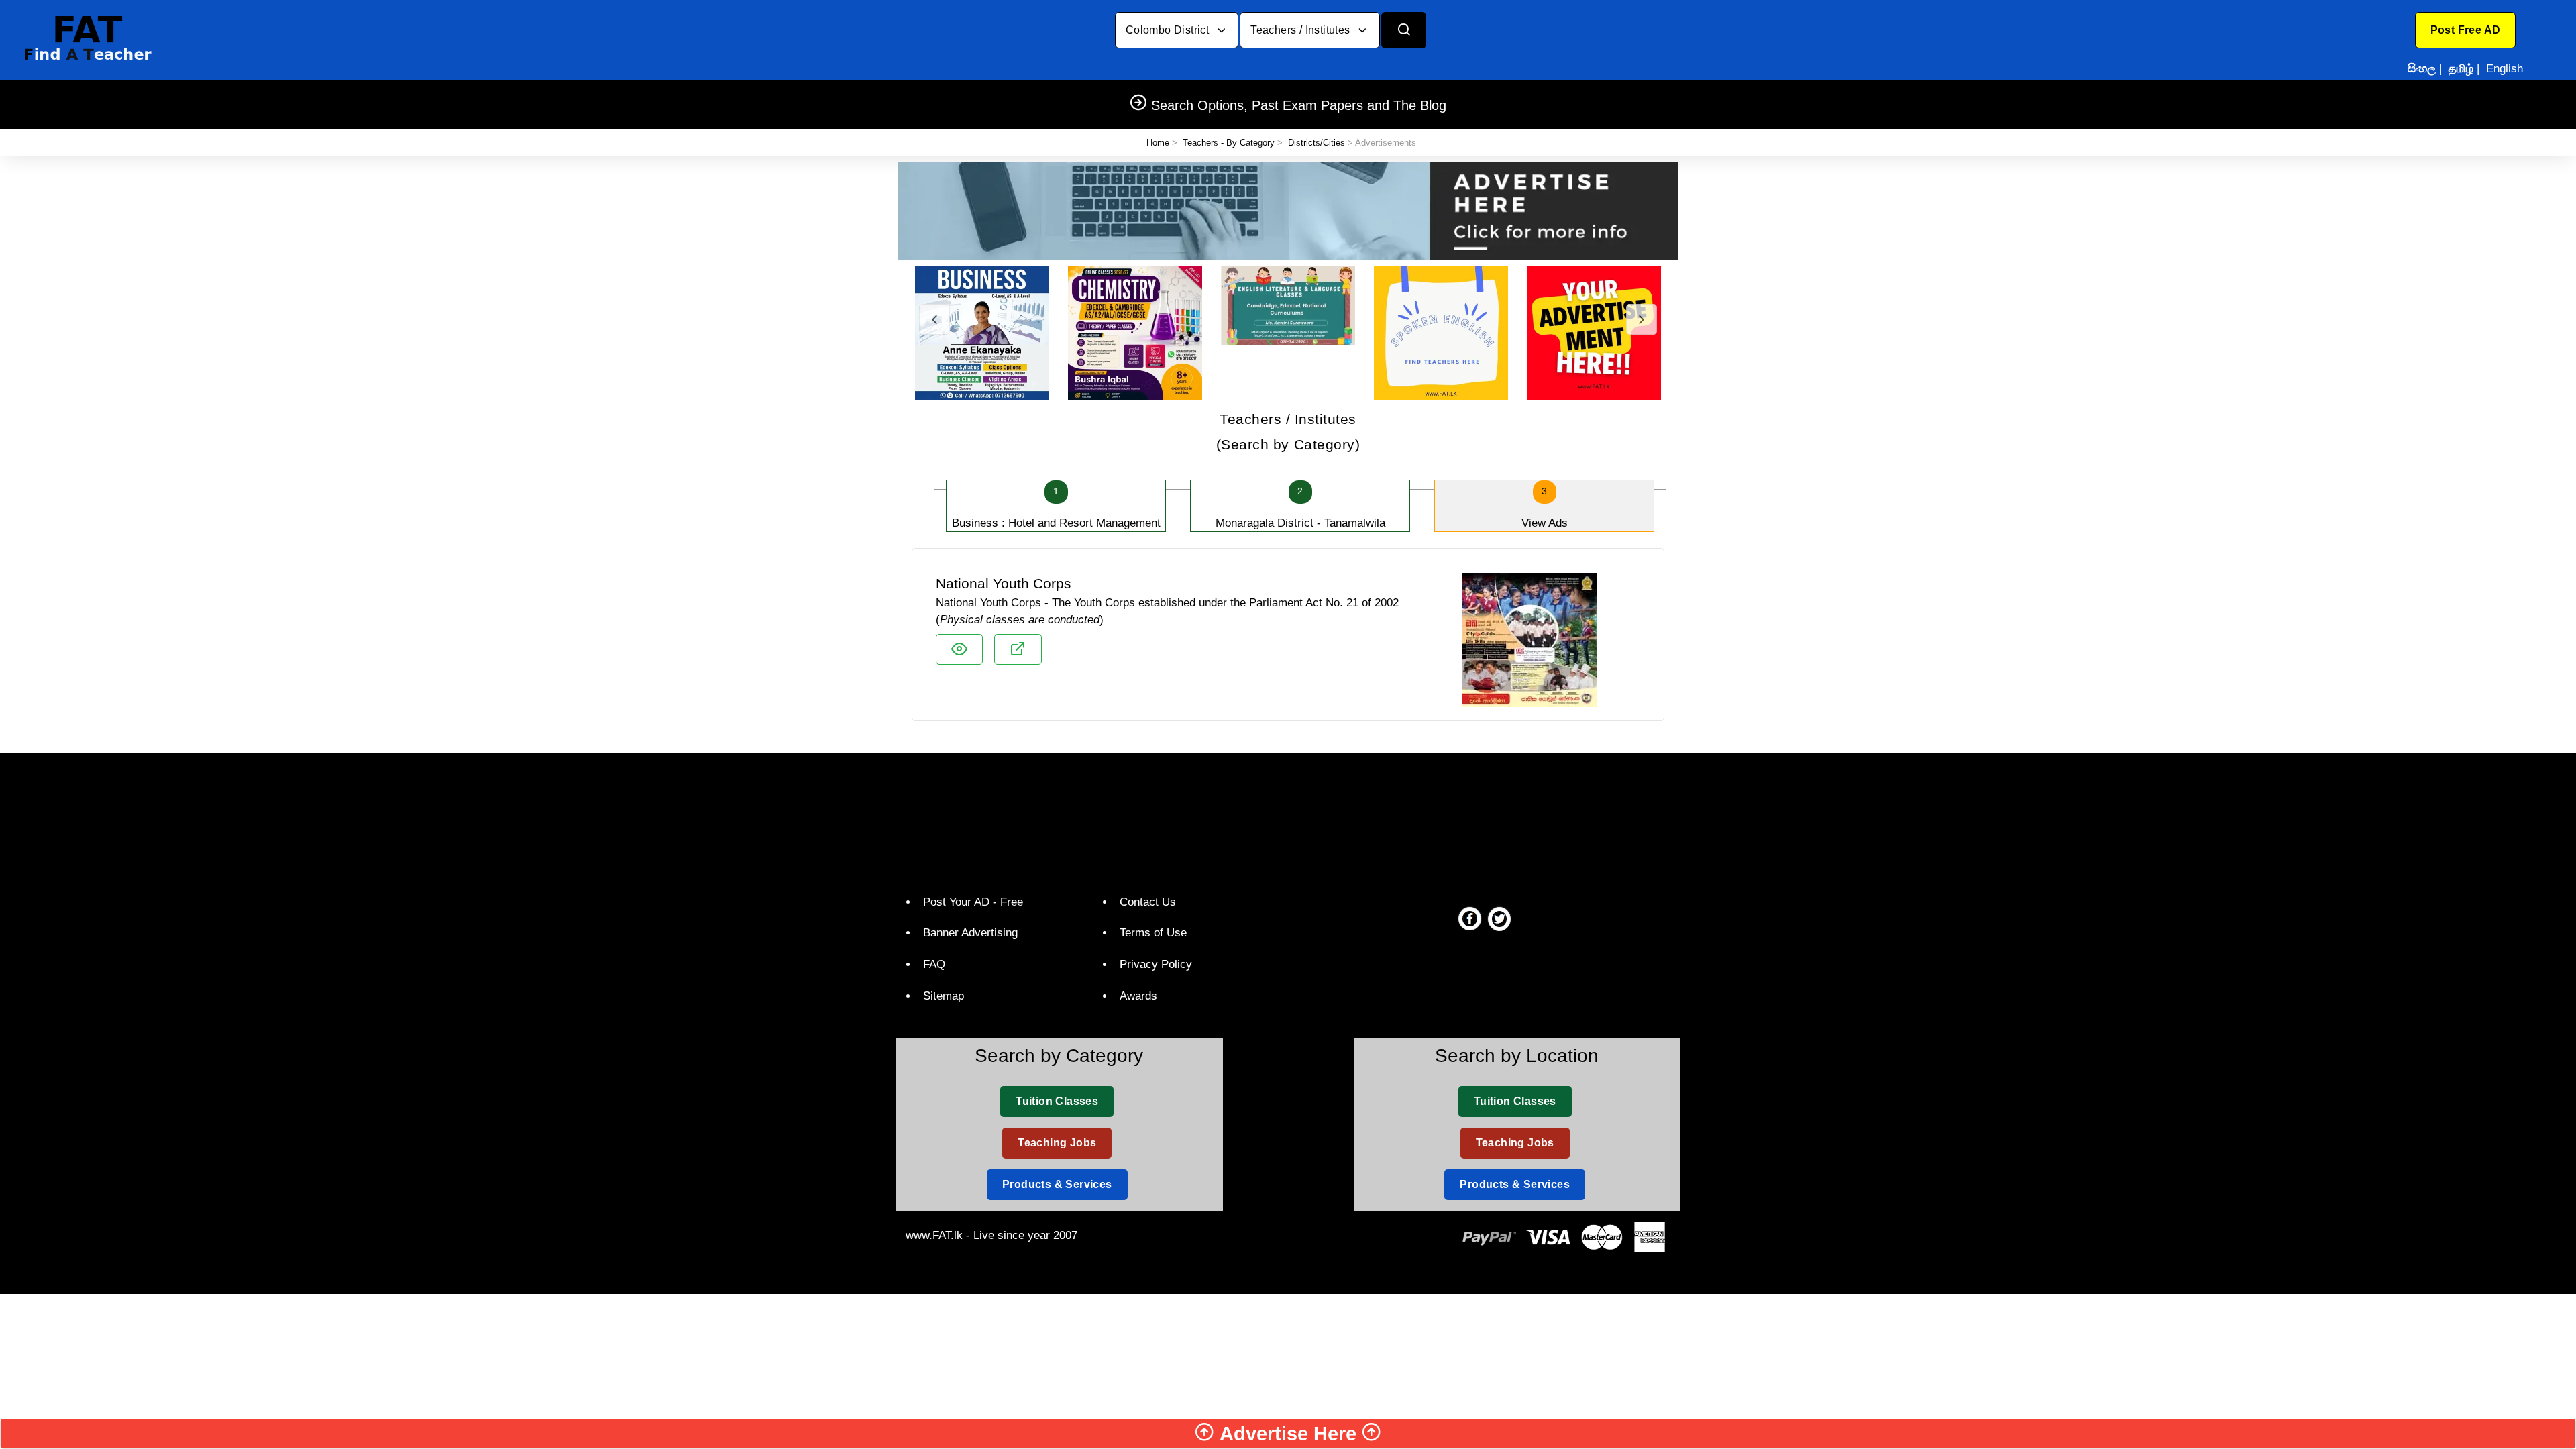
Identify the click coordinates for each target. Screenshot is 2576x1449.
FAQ (934, 964)
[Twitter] (1499, 918)
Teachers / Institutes (1302, 30)
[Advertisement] (1283, 820)
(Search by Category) (1288, 432)
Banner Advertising (970, 933)
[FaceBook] (1470, 918)
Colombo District (1169, 30)
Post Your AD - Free (973, 902)
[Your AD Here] (1288, 210)
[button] (2466, 30)
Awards (1138, 996)
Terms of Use (1153, 933)
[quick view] (959, 649)
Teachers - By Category (1229, 143)
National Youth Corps (1004, 583)
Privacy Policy (1156, 964)
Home (1158, 143)
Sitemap (944, 996)
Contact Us (1148, 902)
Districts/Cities (1317, 143)
